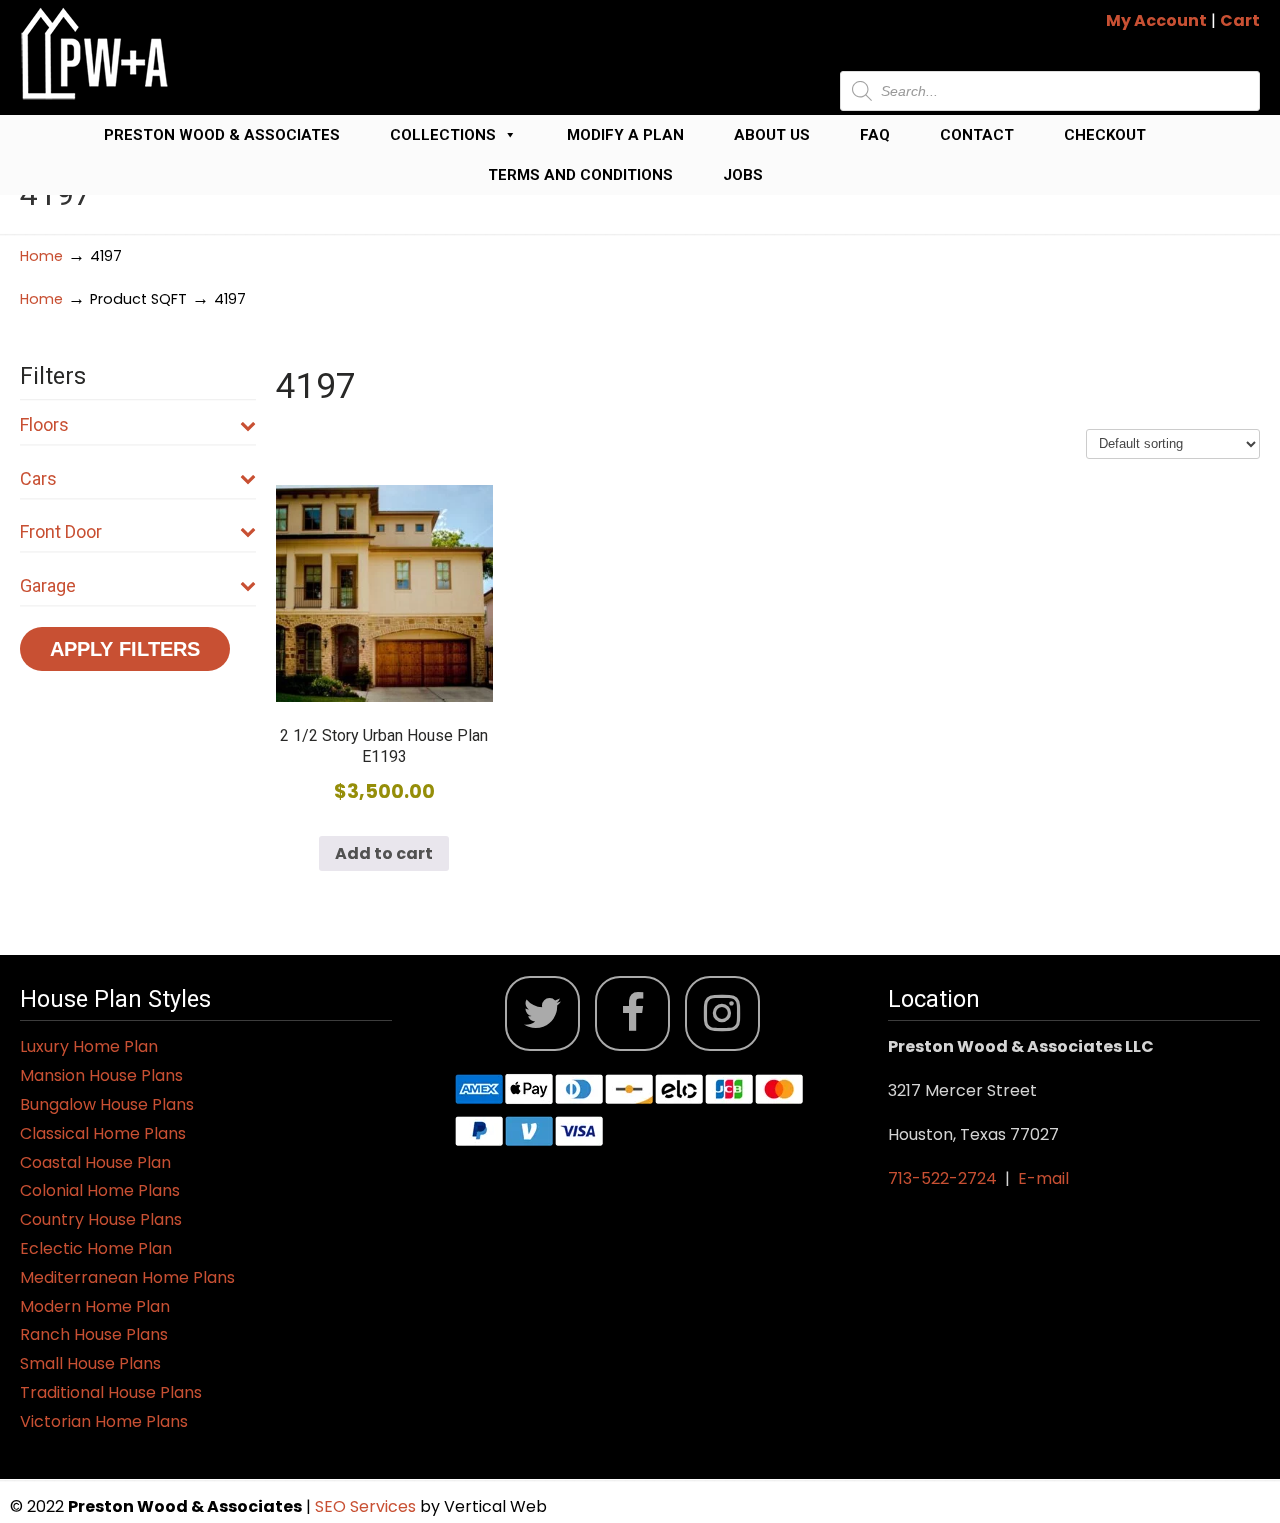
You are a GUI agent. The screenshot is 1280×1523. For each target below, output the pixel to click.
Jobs (743, 175)
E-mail (1043, 1178)
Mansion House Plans (101, 1075)
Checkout (1105, 135)
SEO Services (367, 1506)
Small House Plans (90, 1363)
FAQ (875, 135)
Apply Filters (125, 649)
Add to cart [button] (384, 853)
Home (41, 256)
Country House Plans (101, 1219)
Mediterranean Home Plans (127, 1277)
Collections (443, 135)
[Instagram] (722, 1013)
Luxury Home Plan (89, 1046)
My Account (1156, 20)
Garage (48, 585)
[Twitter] (542, 1013)
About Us (772, 135)
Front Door (61, 531)
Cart (1240, 20)
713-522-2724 (942, 1178)
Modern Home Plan (95, 1306)
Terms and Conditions (580, 175)
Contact (977, 135)
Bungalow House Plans (107, 1104)
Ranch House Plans (94, 1334)
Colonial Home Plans (100, 1190)
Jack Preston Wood (95, 53)
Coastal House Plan (95, 1162)
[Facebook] (632, 1013)
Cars (38, 478)
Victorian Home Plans (104, 1421)
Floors (44, 424)
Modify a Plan (625, 135)
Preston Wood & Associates (222, 135)
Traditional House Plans (111, 1392)
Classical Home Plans (103, 1133)
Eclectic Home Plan (96, 1248)
